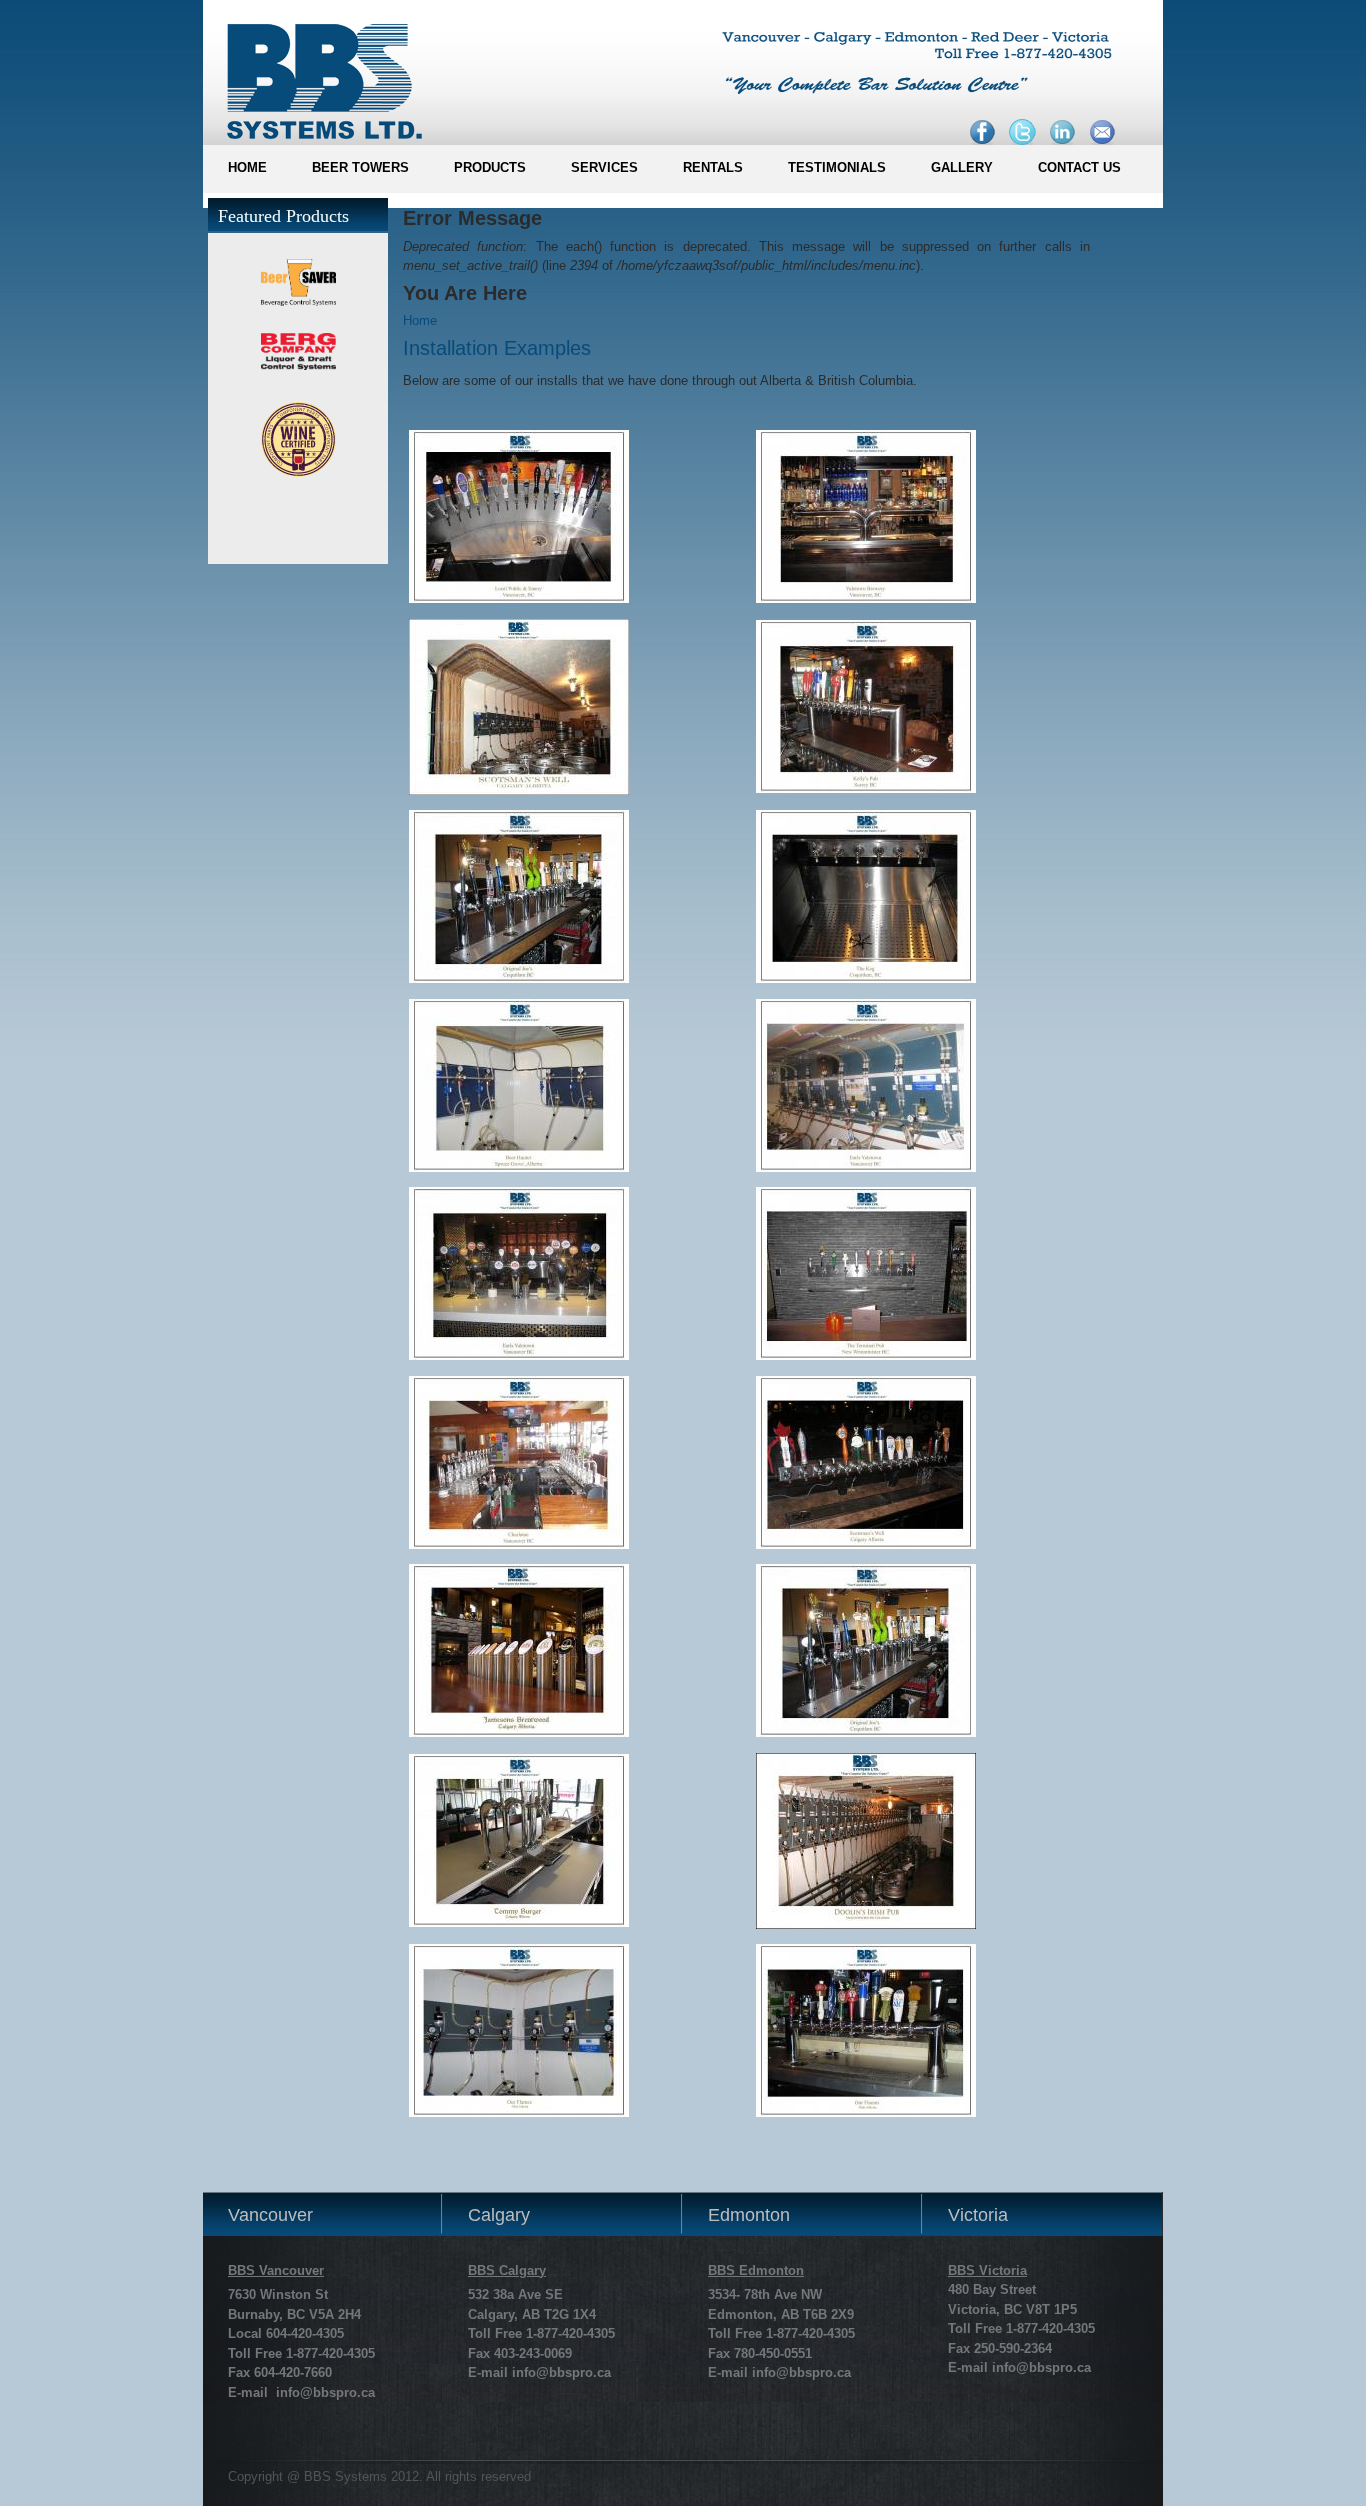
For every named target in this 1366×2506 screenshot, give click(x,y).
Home (420, 320)
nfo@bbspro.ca (563, 2372)
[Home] (316, 75)
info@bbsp (1026, 2367)
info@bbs (306, 2392)
